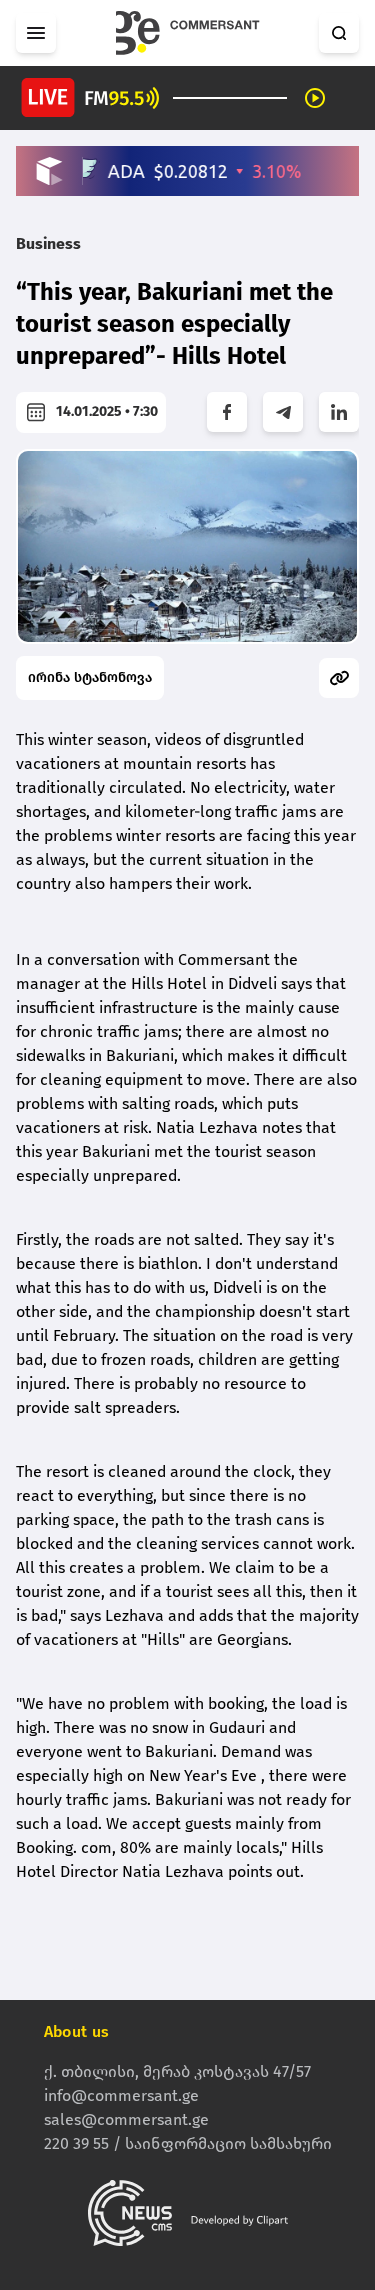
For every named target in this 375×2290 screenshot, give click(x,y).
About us (77, 2031)
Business (48, 243)
